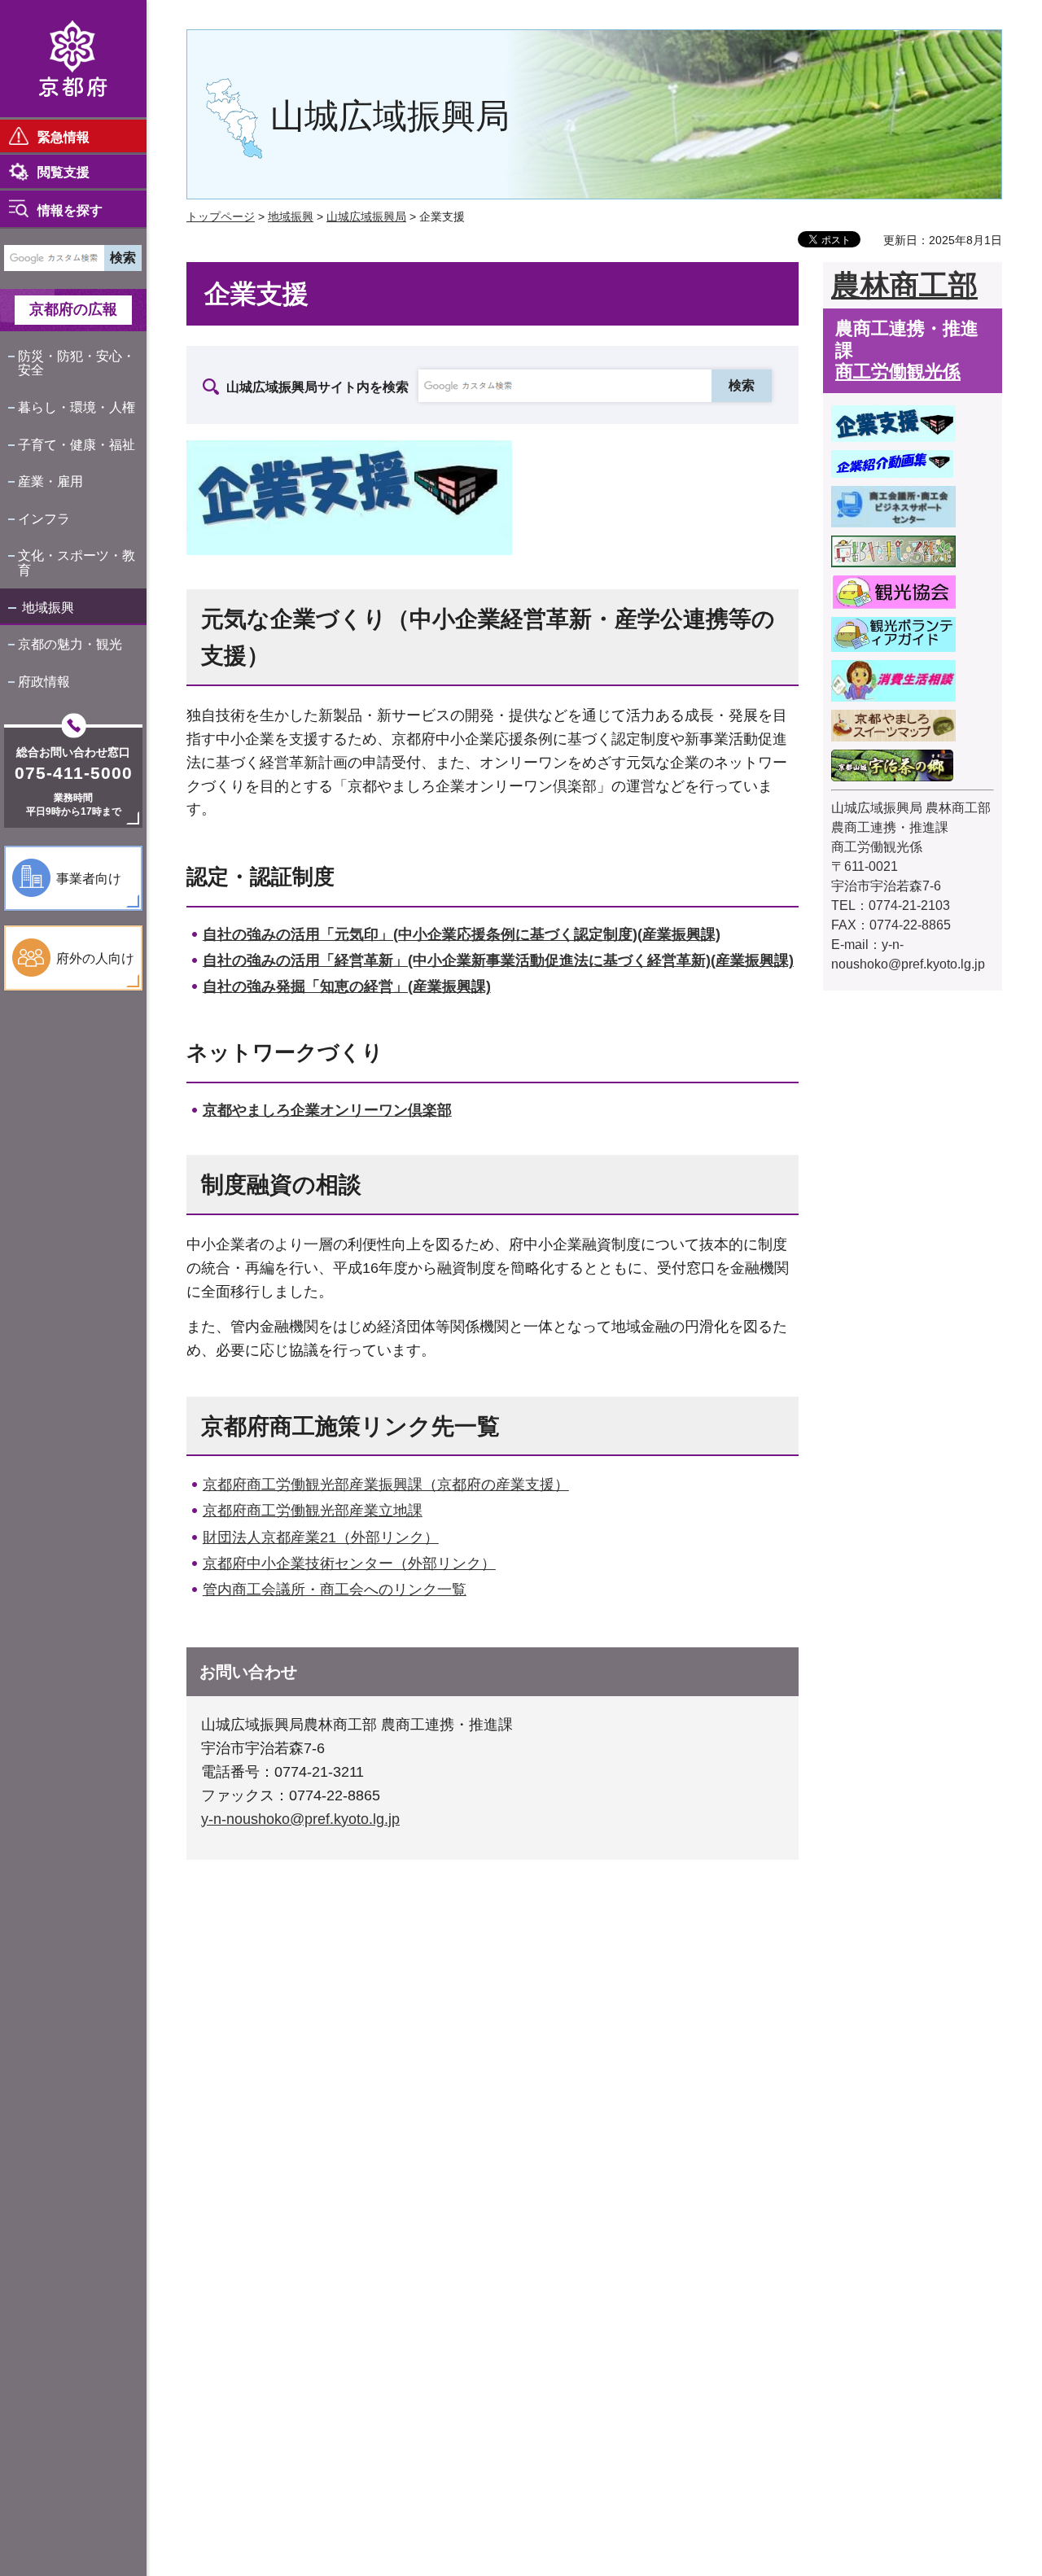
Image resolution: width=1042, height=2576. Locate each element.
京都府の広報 (73, 309)
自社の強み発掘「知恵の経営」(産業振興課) (347, 986)
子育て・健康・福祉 (77, 445)
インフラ (44, 519)
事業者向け (89, 879)
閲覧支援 (63, 172)
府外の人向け (95, 958)
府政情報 (44, 682)
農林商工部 (904, 285)
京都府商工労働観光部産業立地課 (313, 1511)
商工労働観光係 (898, 372)
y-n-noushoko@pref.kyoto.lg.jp (300, 1819)
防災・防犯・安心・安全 (77, 363)
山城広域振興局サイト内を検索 (317, 387)
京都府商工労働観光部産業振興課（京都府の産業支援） (386, 1485)
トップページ (221, 216)
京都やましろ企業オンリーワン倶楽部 (327, 1110)
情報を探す (70, 210)
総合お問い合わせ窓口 (73, 752)
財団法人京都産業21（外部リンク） (321, 1537)
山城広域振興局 (366, 216)
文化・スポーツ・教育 (77, 563)
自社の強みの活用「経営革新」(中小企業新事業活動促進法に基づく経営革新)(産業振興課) (498, 960)
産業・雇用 (50, 481)
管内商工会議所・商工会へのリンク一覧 (335, 1590)
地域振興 (48, 608)
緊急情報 (63, 137)
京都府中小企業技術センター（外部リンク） (349, 1564)
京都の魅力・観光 (70, 644)
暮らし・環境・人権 (77, 407)
